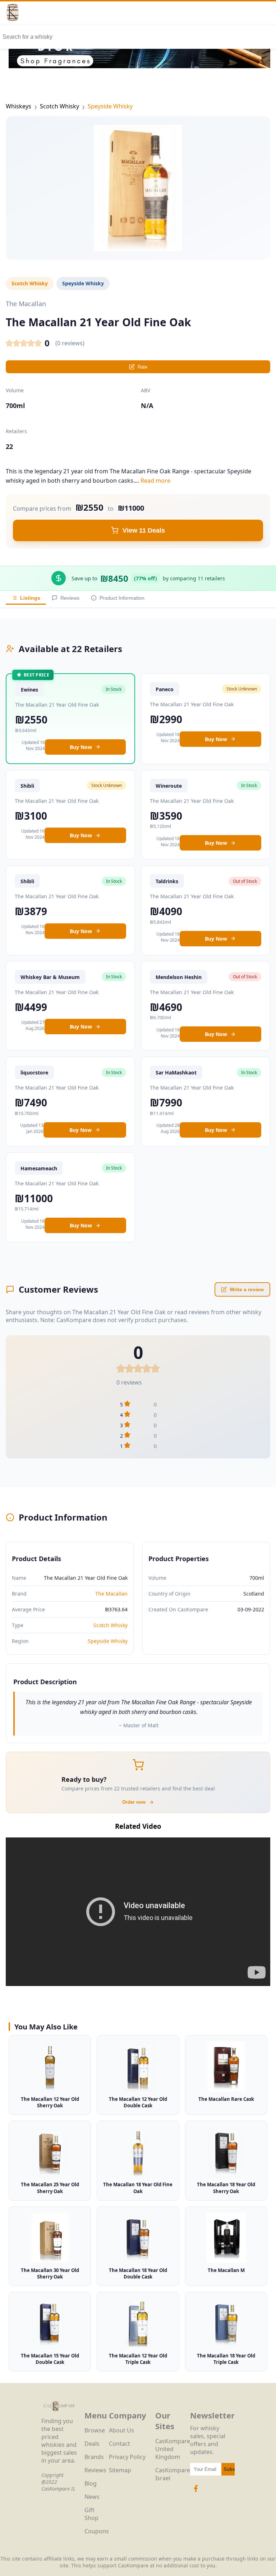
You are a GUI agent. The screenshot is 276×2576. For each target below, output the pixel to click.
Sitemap (120, 2470)
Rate (142, 367)
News (92, 2497)
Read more (155, 481)
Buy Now (81, 747)
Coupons (97, 2531)
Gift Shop (91, 2514)
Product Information (122, 598)
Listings (30, 598)
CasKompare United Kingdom (173, 2449)
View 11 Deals (144, 530)
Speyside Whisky (110, 106)
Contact (119, 2444)
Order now (134, 1802)
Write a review (247, 1289)
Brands (94, 2457)
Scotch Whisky (59, 106)
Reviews (70, 598)
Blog (91, 2483)
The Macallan (111, 1594)
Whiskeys (19, 106)
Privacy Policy (127, 2457)
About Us (121, 2430)
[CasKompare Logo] (59, 2413)
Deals (92, 2444)
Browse (95, 2430)
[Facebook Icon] (196, 2492)
